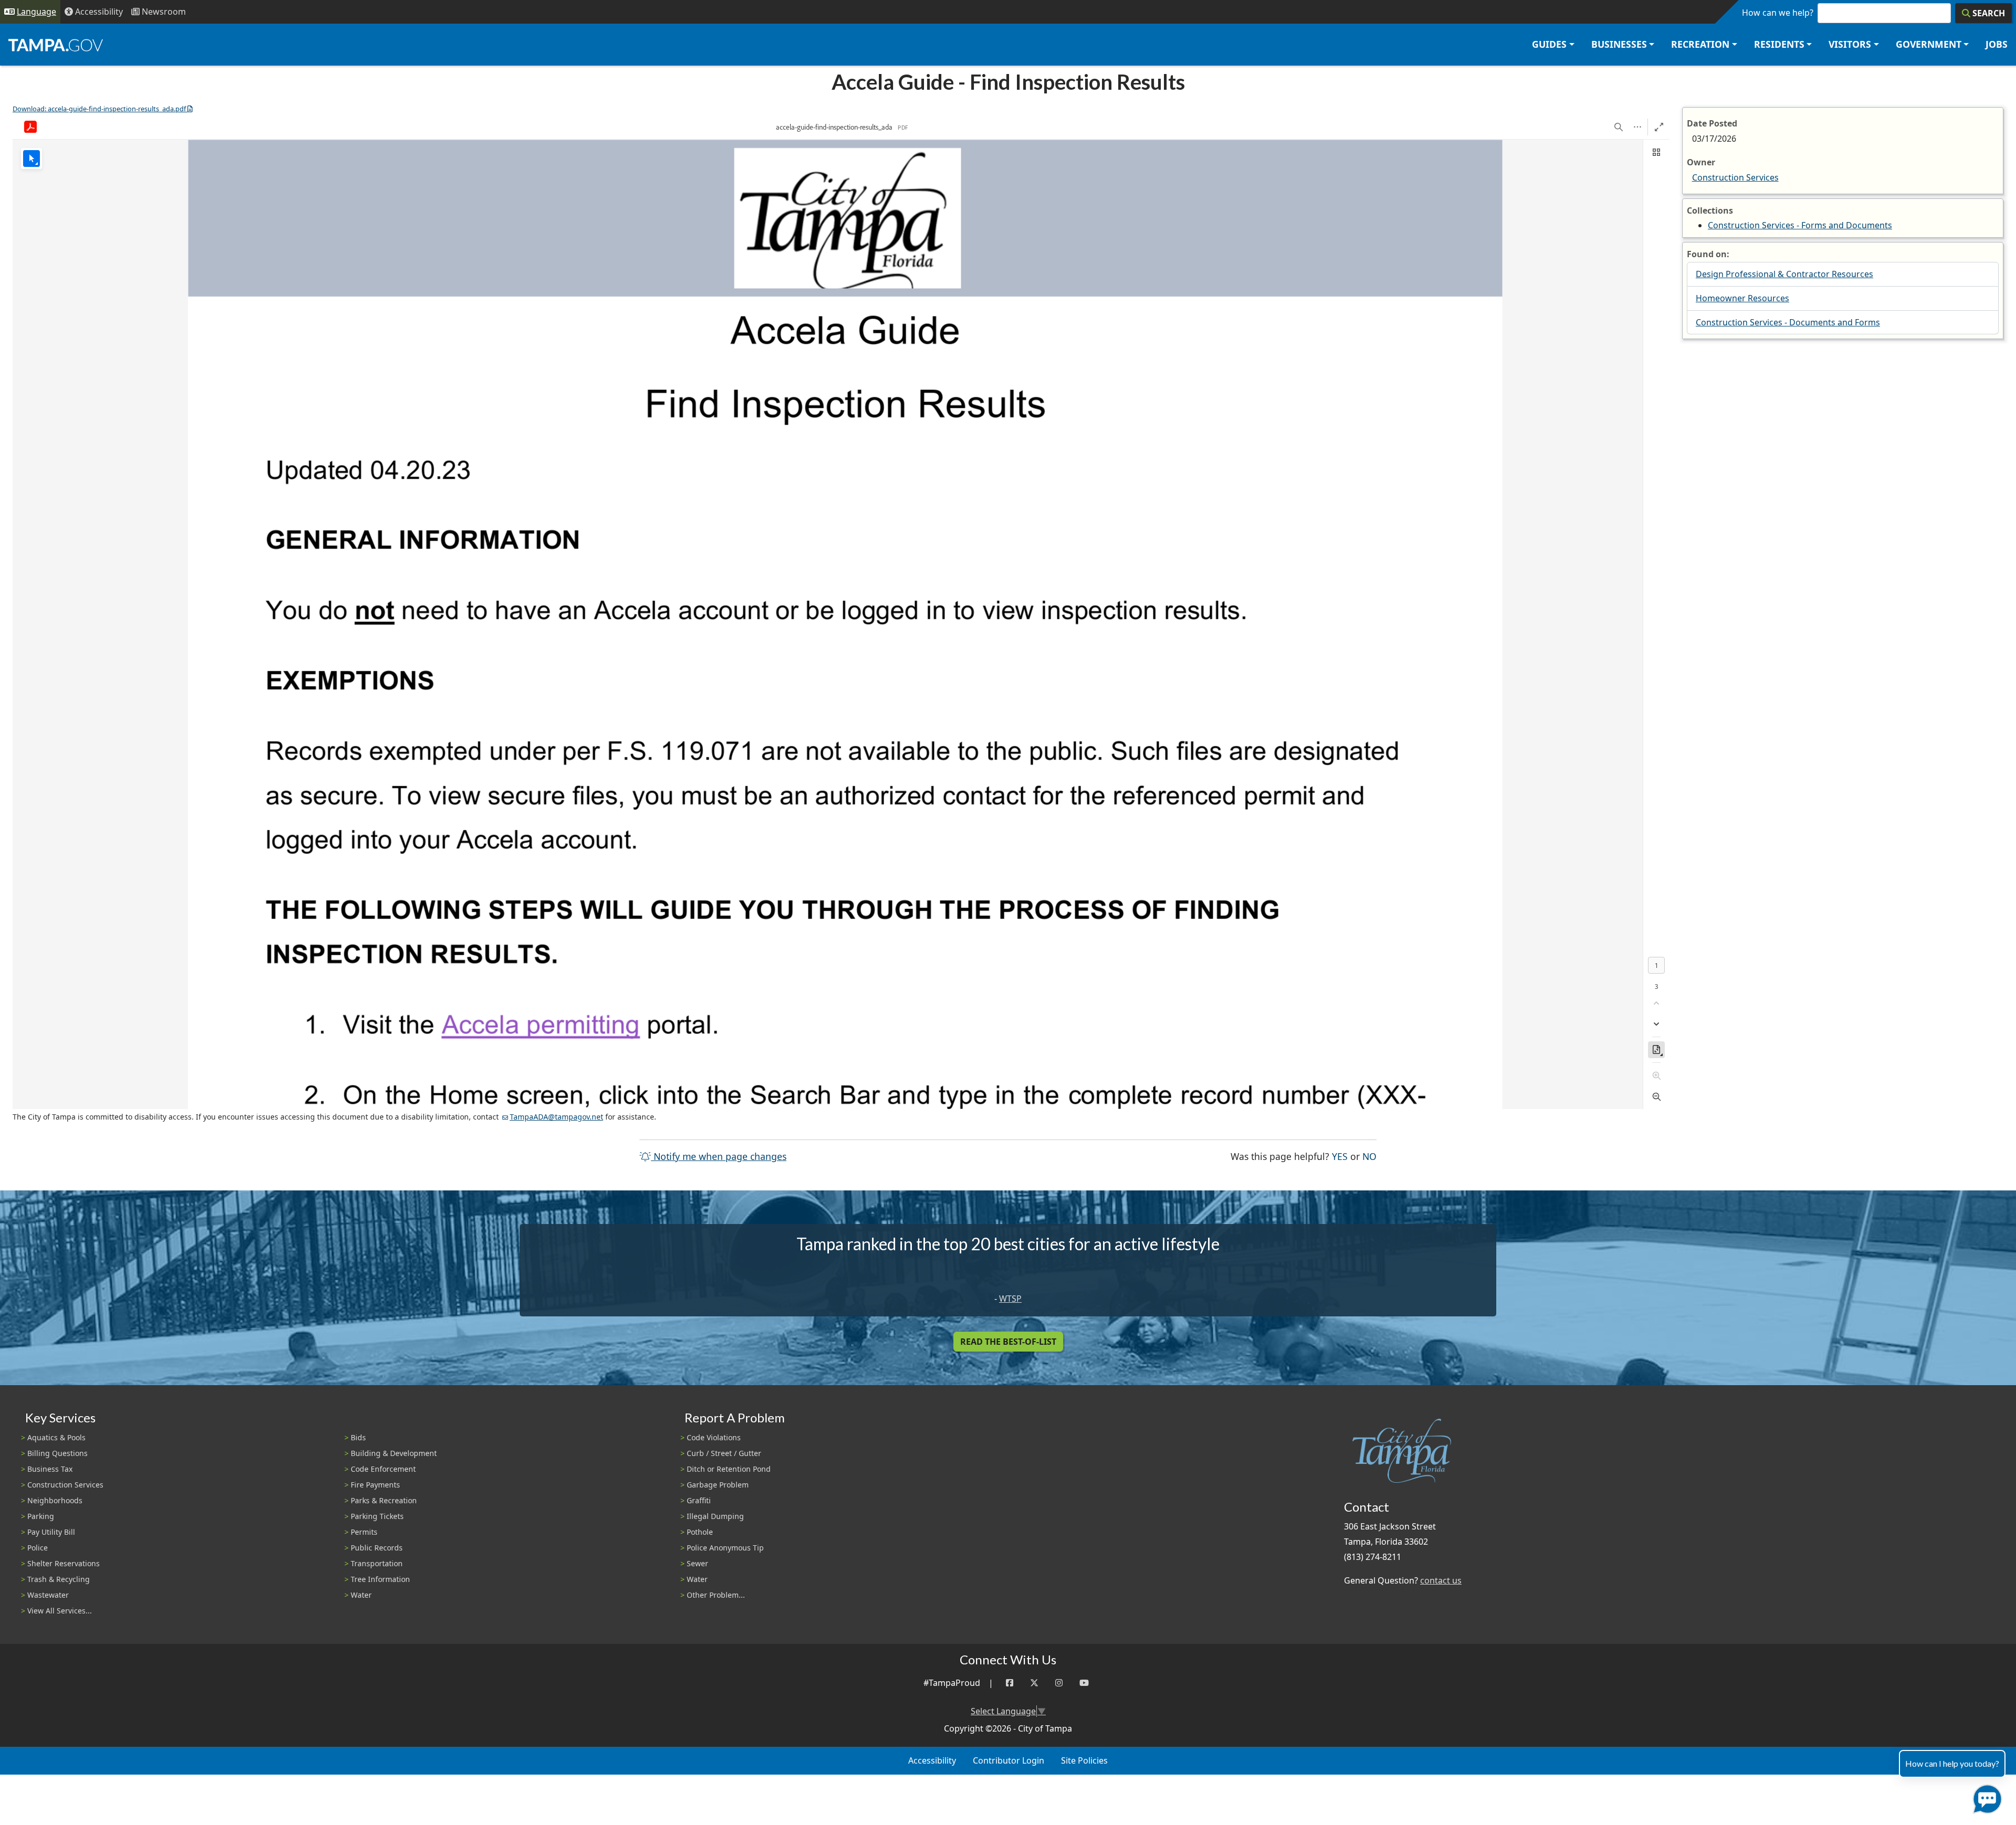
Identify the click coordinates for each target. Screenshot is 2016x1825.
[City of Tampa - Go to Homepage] (56, 45)
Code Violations (714, 1437)
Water (361, 1595)
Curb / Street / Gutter (724, 1453)
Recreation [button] (1700, 44)
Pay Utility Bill (51, 1532)
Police (38, 1548)
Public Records (377, 1548)
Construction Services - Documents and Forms (1788, 322)
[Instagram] (1059, 1683)
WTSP (1010, 1299)
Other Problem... (716, 1595)
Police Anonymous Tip (725, 1548)
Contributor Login (1009, 1760)
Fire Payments (375, 1485)
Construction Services (1735, 177)
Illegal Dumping (715, 1516)
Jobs (1997, 44)
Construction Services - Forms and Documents (1800, 225)
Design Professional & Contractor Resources (1784, 274)
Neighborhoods (55, 1500)
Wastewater (48, 1595)
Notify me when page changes (719, 1156)
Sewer (697, 1563)
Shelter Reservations (64, 1563)
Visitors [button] (1850, 44)
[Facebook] (1010, 1683)
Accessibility (932, 1760)
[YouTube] (1084, 1683)
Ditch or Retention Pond (729, 1469)
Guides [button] (1549, 44)
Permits (364, 1532)
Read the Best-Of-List (1008, 1342)
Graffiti (699, 1500)
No (1369, 1156)
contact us (1441, 1580)
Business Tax (50, 1469)
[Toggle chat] (1985, 1797)
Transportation (377, 1563)
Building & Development (394, 1453)
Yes (1340, 1156)
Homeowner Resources (1742, 298)
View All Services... (60, 1611)
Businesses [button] (1619, 44)
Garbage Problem (718, 1485)
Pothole (700, 1532)
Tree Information (380, 1579)
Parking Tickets (377, 1516)
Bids (358, 1437)
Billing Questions (57, 1453)
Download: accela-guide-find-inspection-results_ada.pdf (99, 109)
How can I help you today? (1952, 1763)
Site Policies (1084, 1760)
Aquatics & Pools (56, 1437)
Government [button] (1929, 44)
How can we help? (1778, 13)
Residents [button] (1779, 44)
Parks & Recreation (384, 1500)
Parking (41, 1516)
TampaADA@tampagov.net (556, 1117)
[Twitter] (1034, 1683)
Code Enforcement (383, 1469)
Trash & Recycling (59, 1579)
